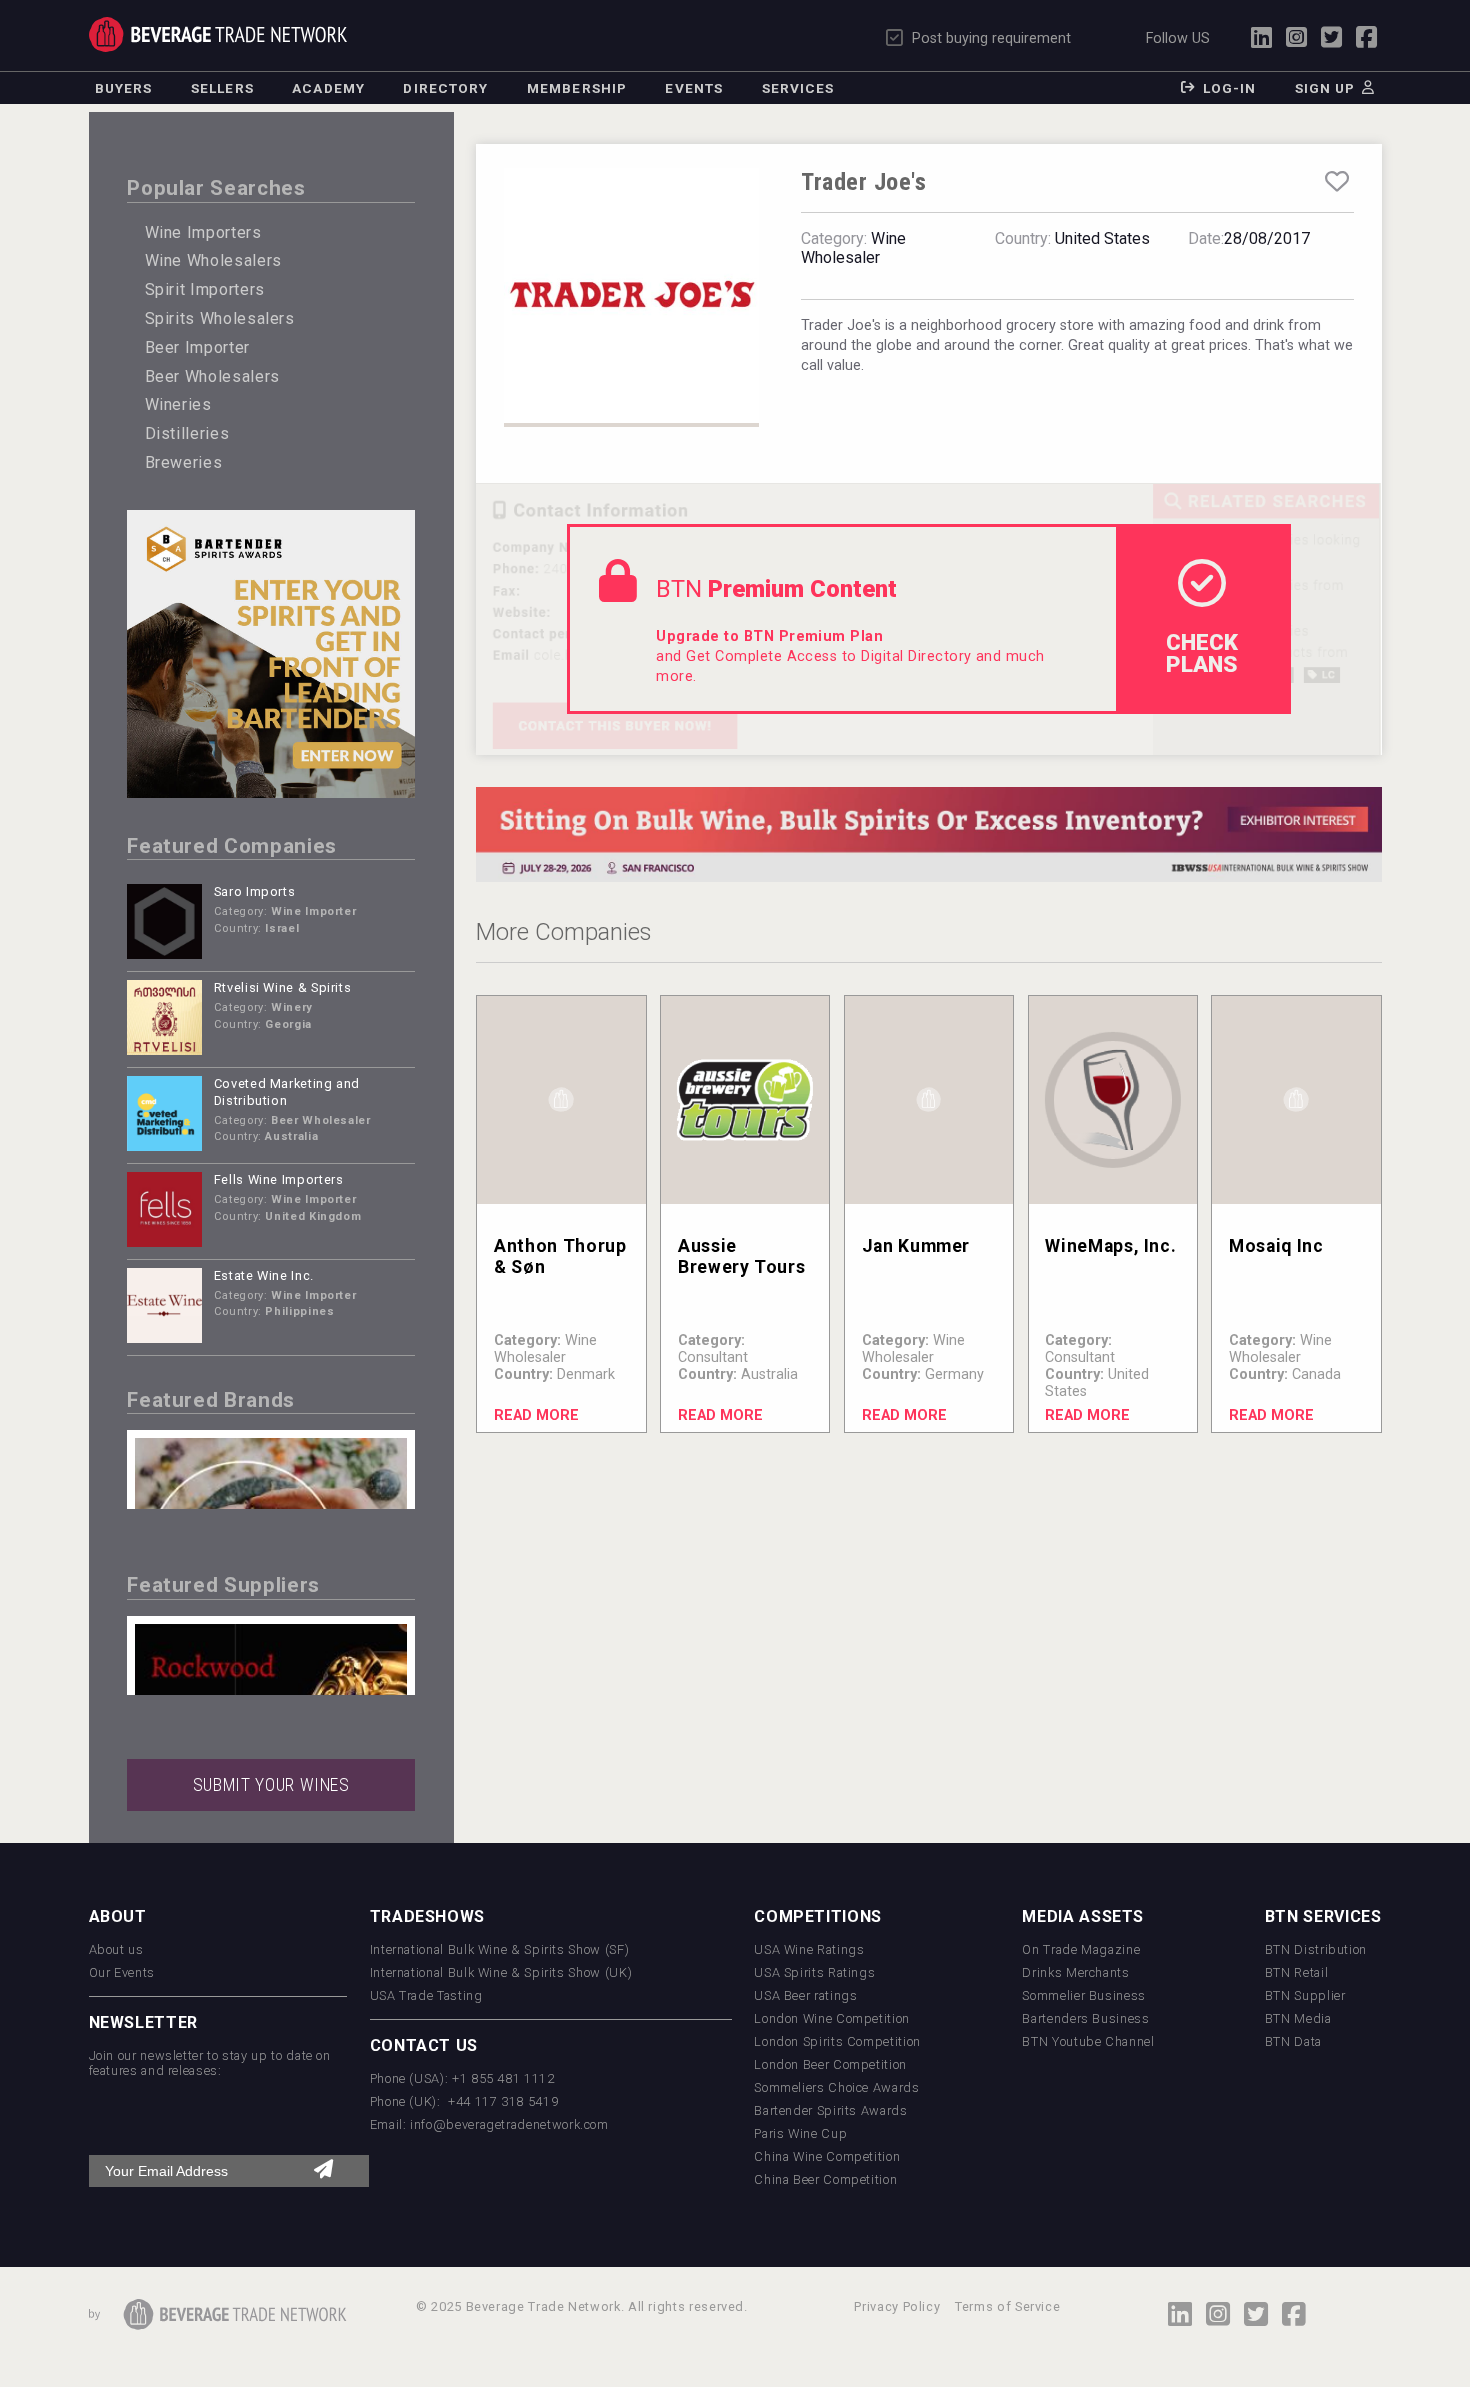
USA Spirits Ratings (814, 1972)
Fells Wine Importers (279, 1179)
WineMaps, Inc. (1110, 1246)
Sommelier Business (1084, 1995)
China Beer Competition (825, 2179)
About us (116, 1949)
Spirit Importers (205, 289)
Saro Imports (255, 891)
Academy (328, 88)
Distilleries (187, 433)
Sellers (222, 88)
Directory (445, 88)
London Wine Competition (832, 2018)
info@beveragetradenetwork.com (509, 2124)
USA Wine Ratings (809, 1949)
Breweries (184, 462)
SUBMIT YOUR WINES (271, 1785)
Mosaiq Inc (1276, 1246)
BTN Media (1298, 2018)
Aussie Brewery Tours (741, 1256)
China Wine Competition (827, 2156)
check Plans (1202, 653)
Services (798, 88)
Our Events (122, 1972)
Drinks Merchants (1075, 1972)
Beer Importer (197, 347)
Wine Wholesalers (213, 260)
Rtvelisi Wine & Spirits (283, 987)
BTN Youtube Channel (1088, 2041)
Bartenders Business (1085, 2018)
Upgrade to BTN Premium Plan (769, 636)
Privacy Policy (897, 2306)
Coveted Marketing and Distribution (287, 1092)
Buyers (124, 88)
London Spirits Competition (837, 2041)
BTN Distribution (1316, 1949)
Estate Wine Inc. (264, 1275)
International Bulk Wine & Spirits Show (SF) (500, 1949)
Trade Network (218, 34)
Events (694, 88)
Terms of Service (1007, 2306)
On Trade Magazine (1081, 1949)
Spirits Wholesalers (220, 318)
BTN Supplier (1305, 1995)
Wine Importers (203, 232)
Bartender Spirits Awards (830, 2110)
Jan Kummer (916, 1246)
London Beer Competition (830, 2064)
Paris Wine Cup (800, 2133)
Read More (536, 1415)
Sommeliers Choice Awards (836, 2087)
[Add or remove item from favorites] (1336, 182)
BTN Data (1293, 2041)
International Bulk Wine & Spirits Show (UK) (501, 1972)
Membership (577, 88)
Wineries (178, 404)
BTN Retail (1296, 1972)
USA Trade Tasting (426, 1995)
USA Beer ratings (805, 1995)
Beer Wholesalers (212, 376)
